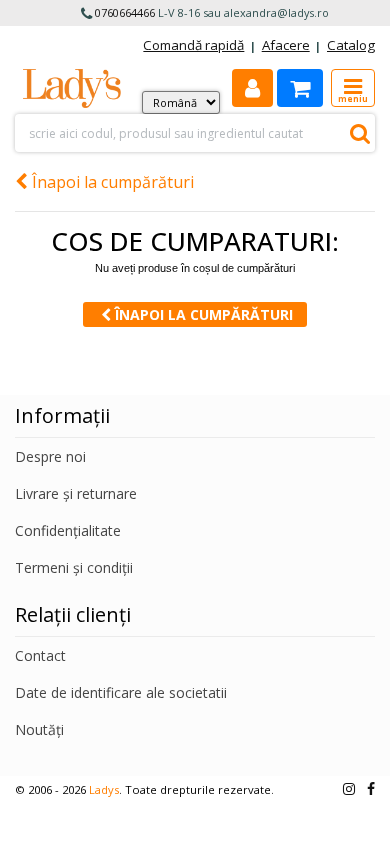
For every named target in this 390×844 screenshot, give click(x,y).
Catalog (351, 45)
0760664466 (125, 12)
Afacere (286, 45)
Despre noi (50, 456)
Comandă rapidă (193, 45)
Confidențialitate (68, 530)
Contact (40, 655)
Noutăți (39, 729)
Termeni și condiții (74, 567)
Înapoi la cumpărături (111, 182)
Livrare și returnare (76, 493)
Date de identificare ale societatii (121, 692)
